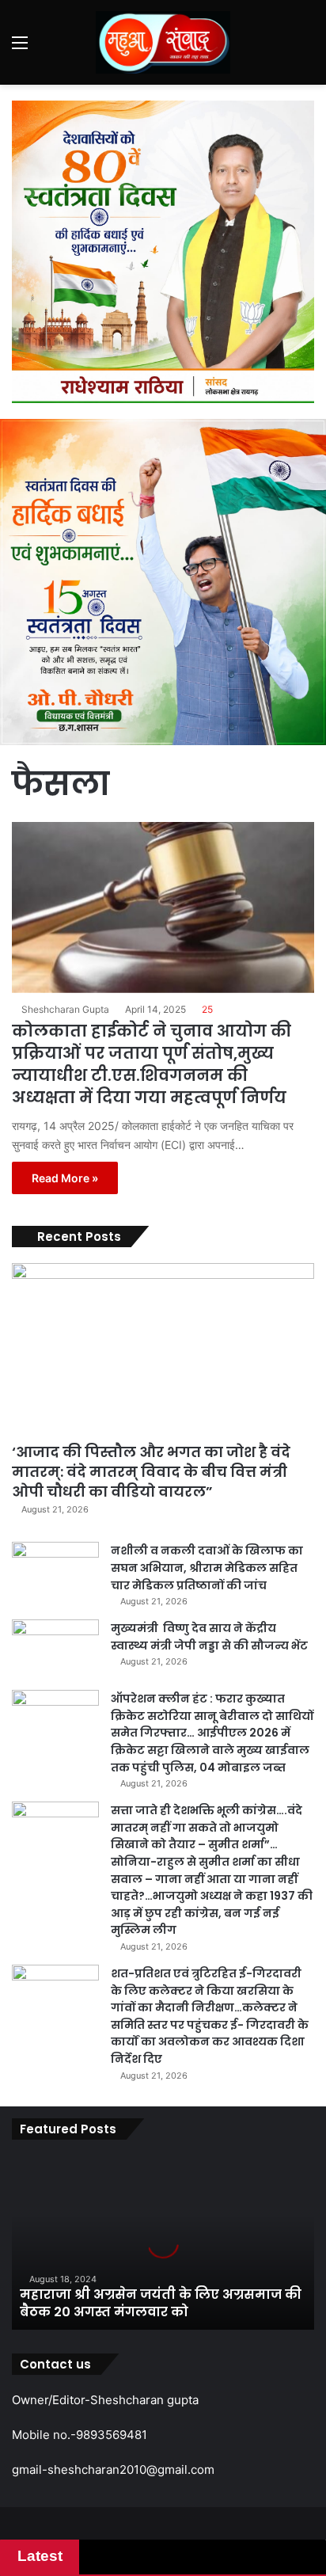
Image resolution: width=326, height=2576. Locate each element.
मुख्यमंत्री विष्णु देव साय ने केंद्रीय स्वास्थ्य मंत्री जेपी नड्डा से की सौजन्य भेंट (209, 1637)
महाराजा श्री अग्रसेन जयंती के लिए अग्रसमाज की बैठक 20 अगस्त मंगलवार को (161, 2303)
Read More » (65, 1178)
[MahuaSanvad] (163, 42)
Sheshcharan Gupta (65, 1009)
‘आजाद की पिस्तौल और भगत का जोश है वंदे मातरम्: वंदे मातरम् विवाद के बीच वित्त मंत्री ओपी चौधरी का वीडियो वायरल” (151, 1472)
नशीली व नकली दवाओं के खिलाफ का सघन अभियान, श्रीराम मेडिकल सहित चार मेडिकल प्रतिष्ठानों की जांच (207, 1568)
